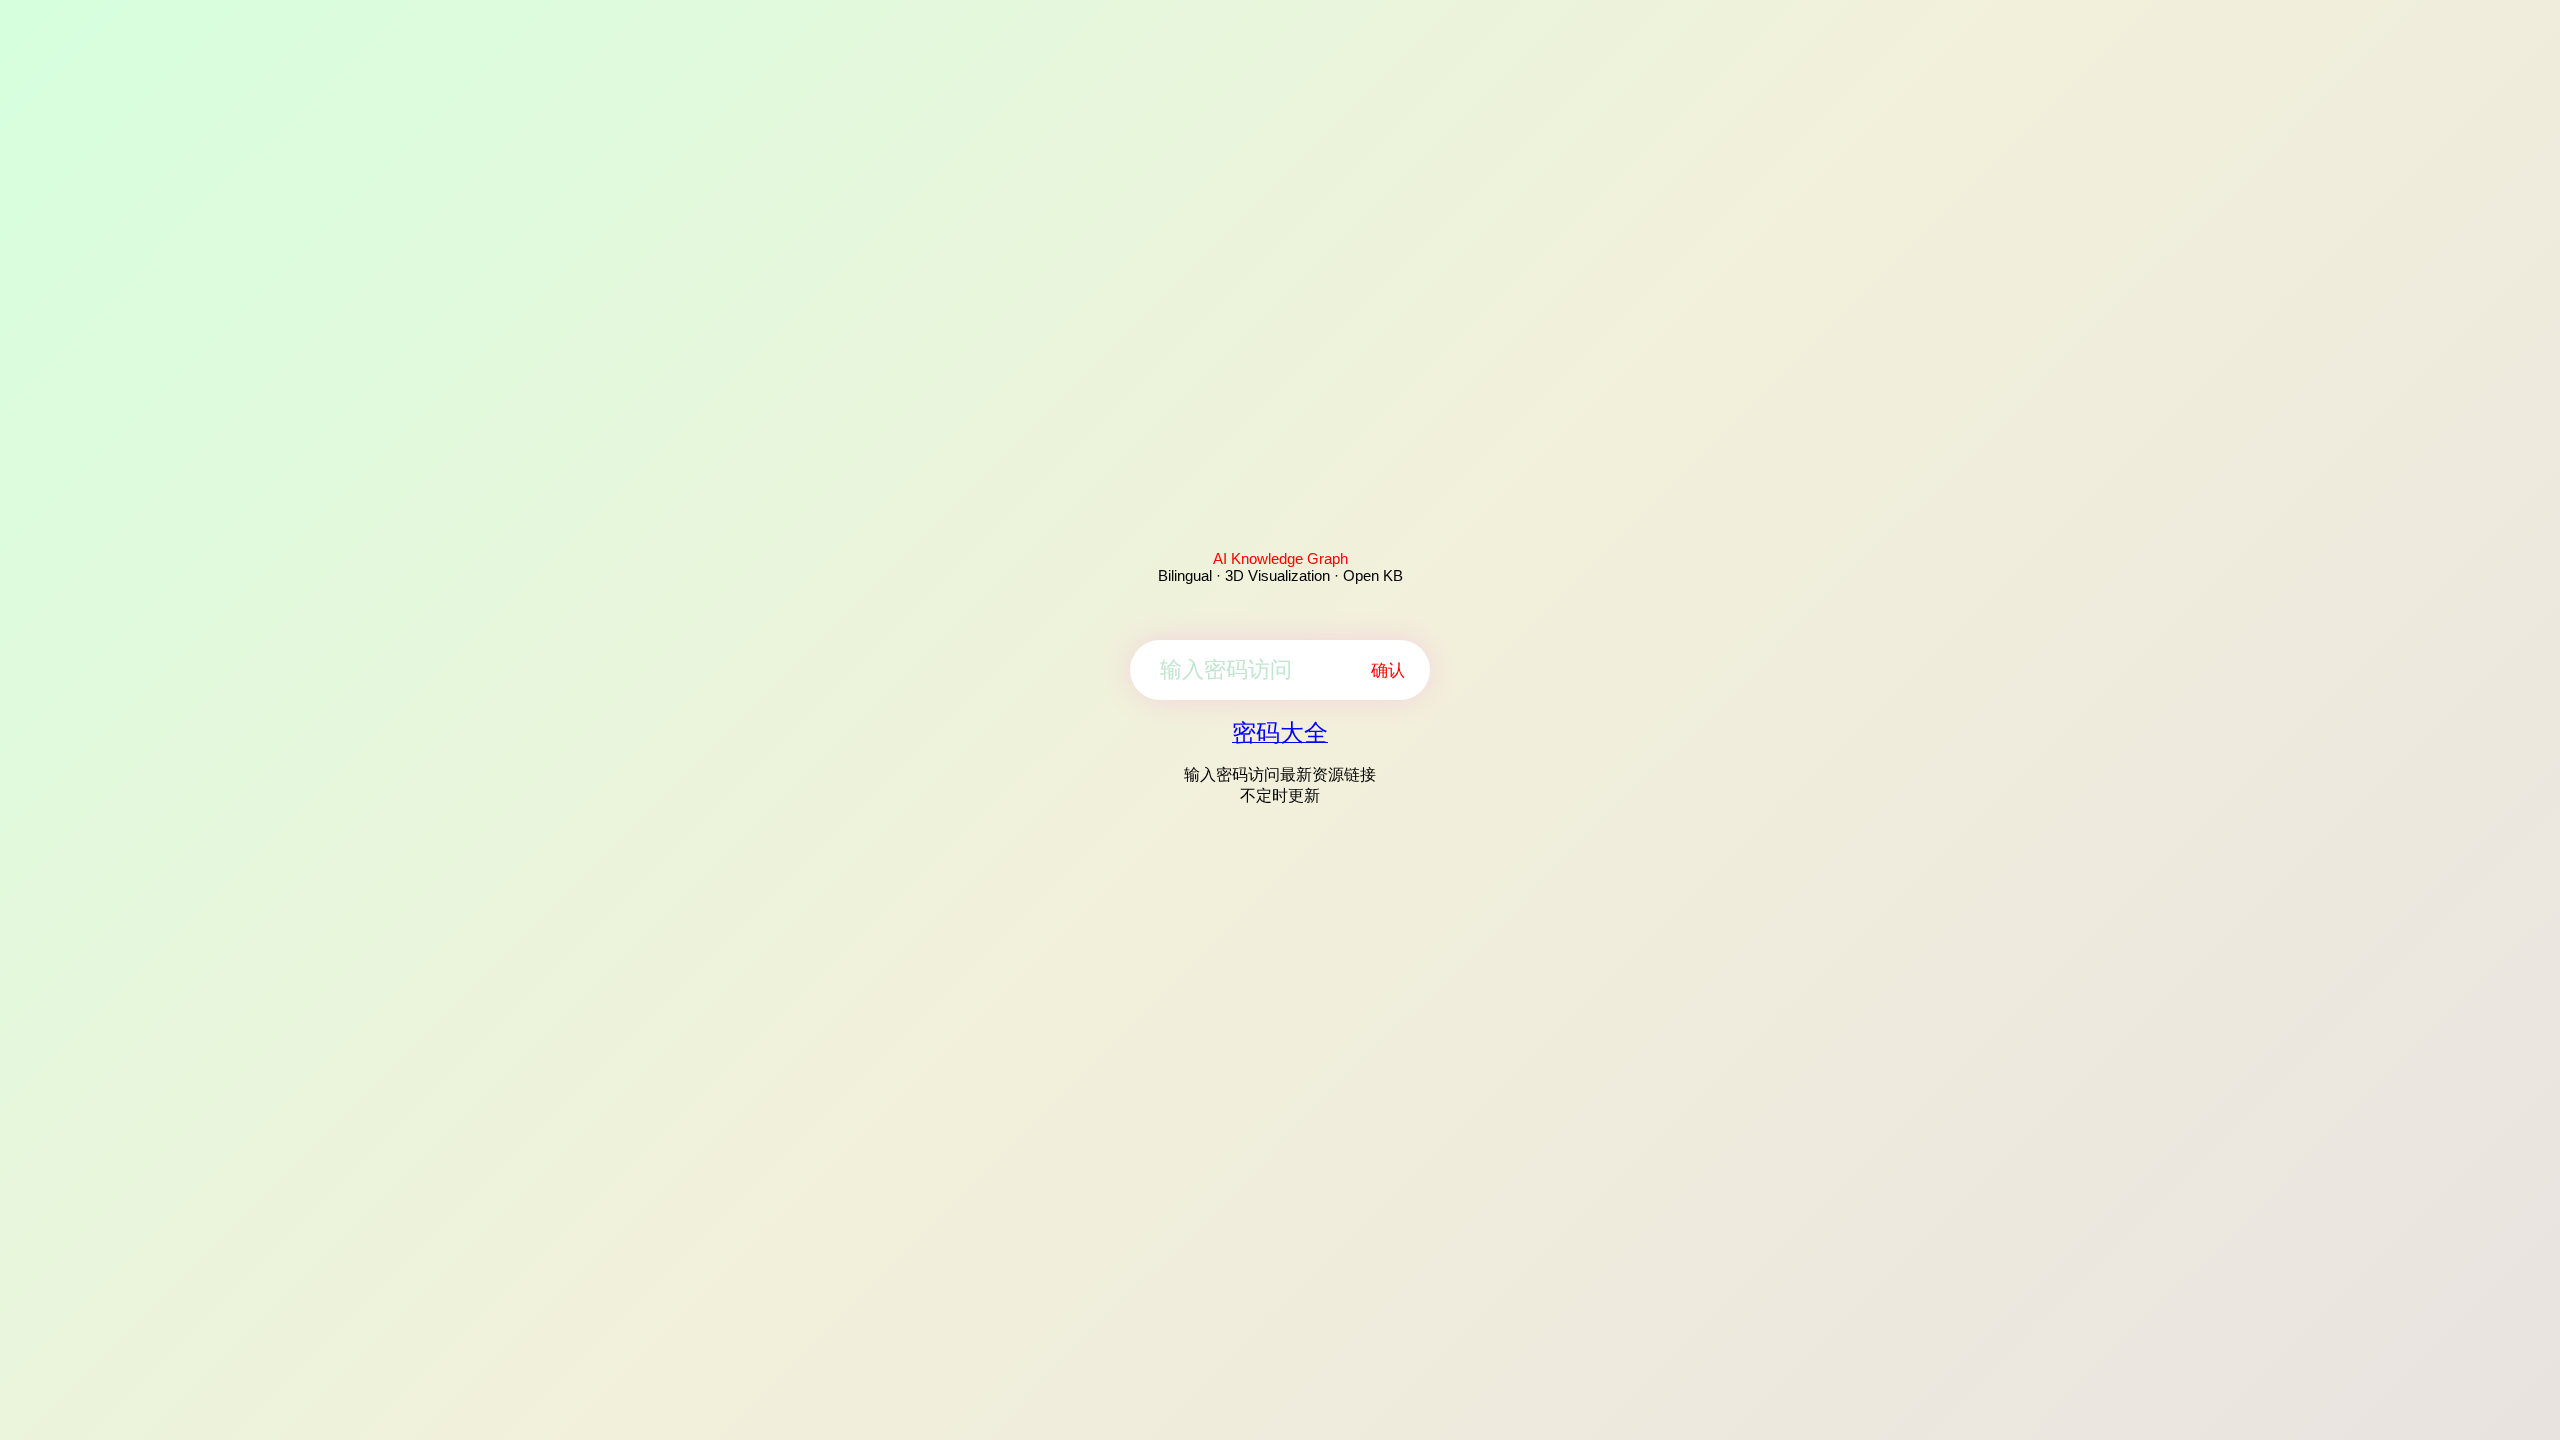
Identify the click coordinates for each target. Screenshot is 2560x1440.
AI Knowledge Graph (1280, 558)
